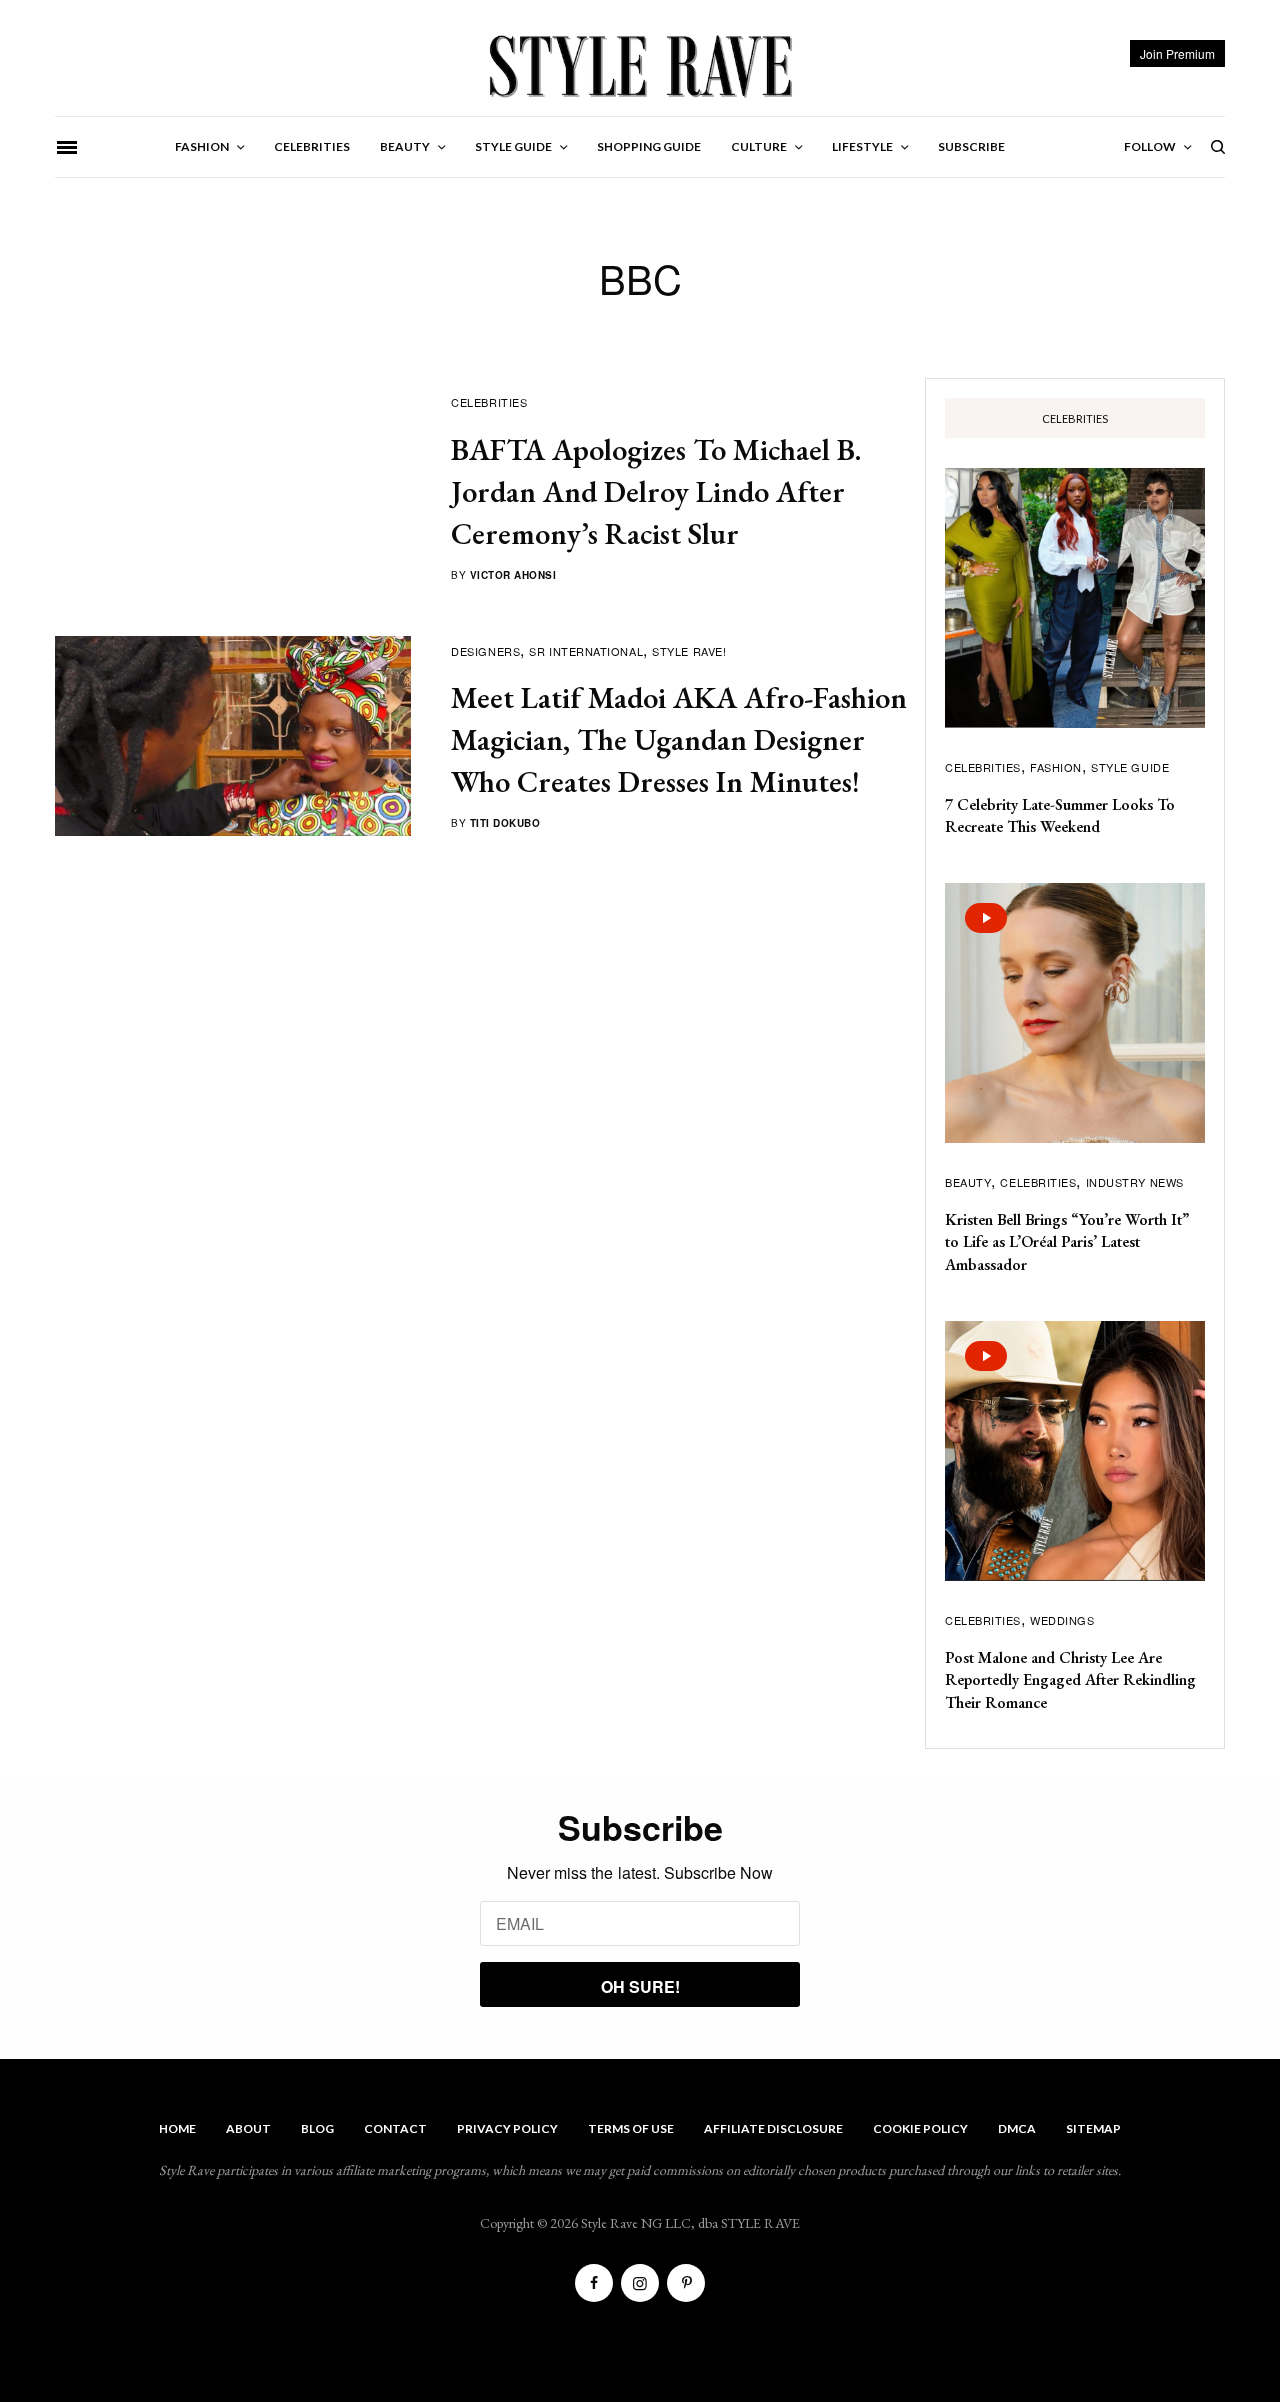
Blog (317, 2128)
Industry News (1135, 1182)
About (248, 2128)
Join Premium (1177, 53)
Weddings (1062, 1620)
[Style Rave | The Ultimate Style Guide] (639, 65)
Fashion (1056, 767)
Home (177, 2128)
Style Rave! (689, 651)
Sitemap (1093, 2128)
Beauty (968, 1182)
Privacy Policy (507, 2128)
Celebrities (489, 402)
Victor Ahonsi (513, 575)
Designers (485, 651)
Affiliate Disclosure (773, 2128)
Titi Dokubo (505, 823)
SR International (586, 651)
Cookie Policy (920, 2128)
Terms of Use (631, 2128)
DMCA (1017, 2128)
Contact (395, 2128)
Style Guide (1130, 767)
